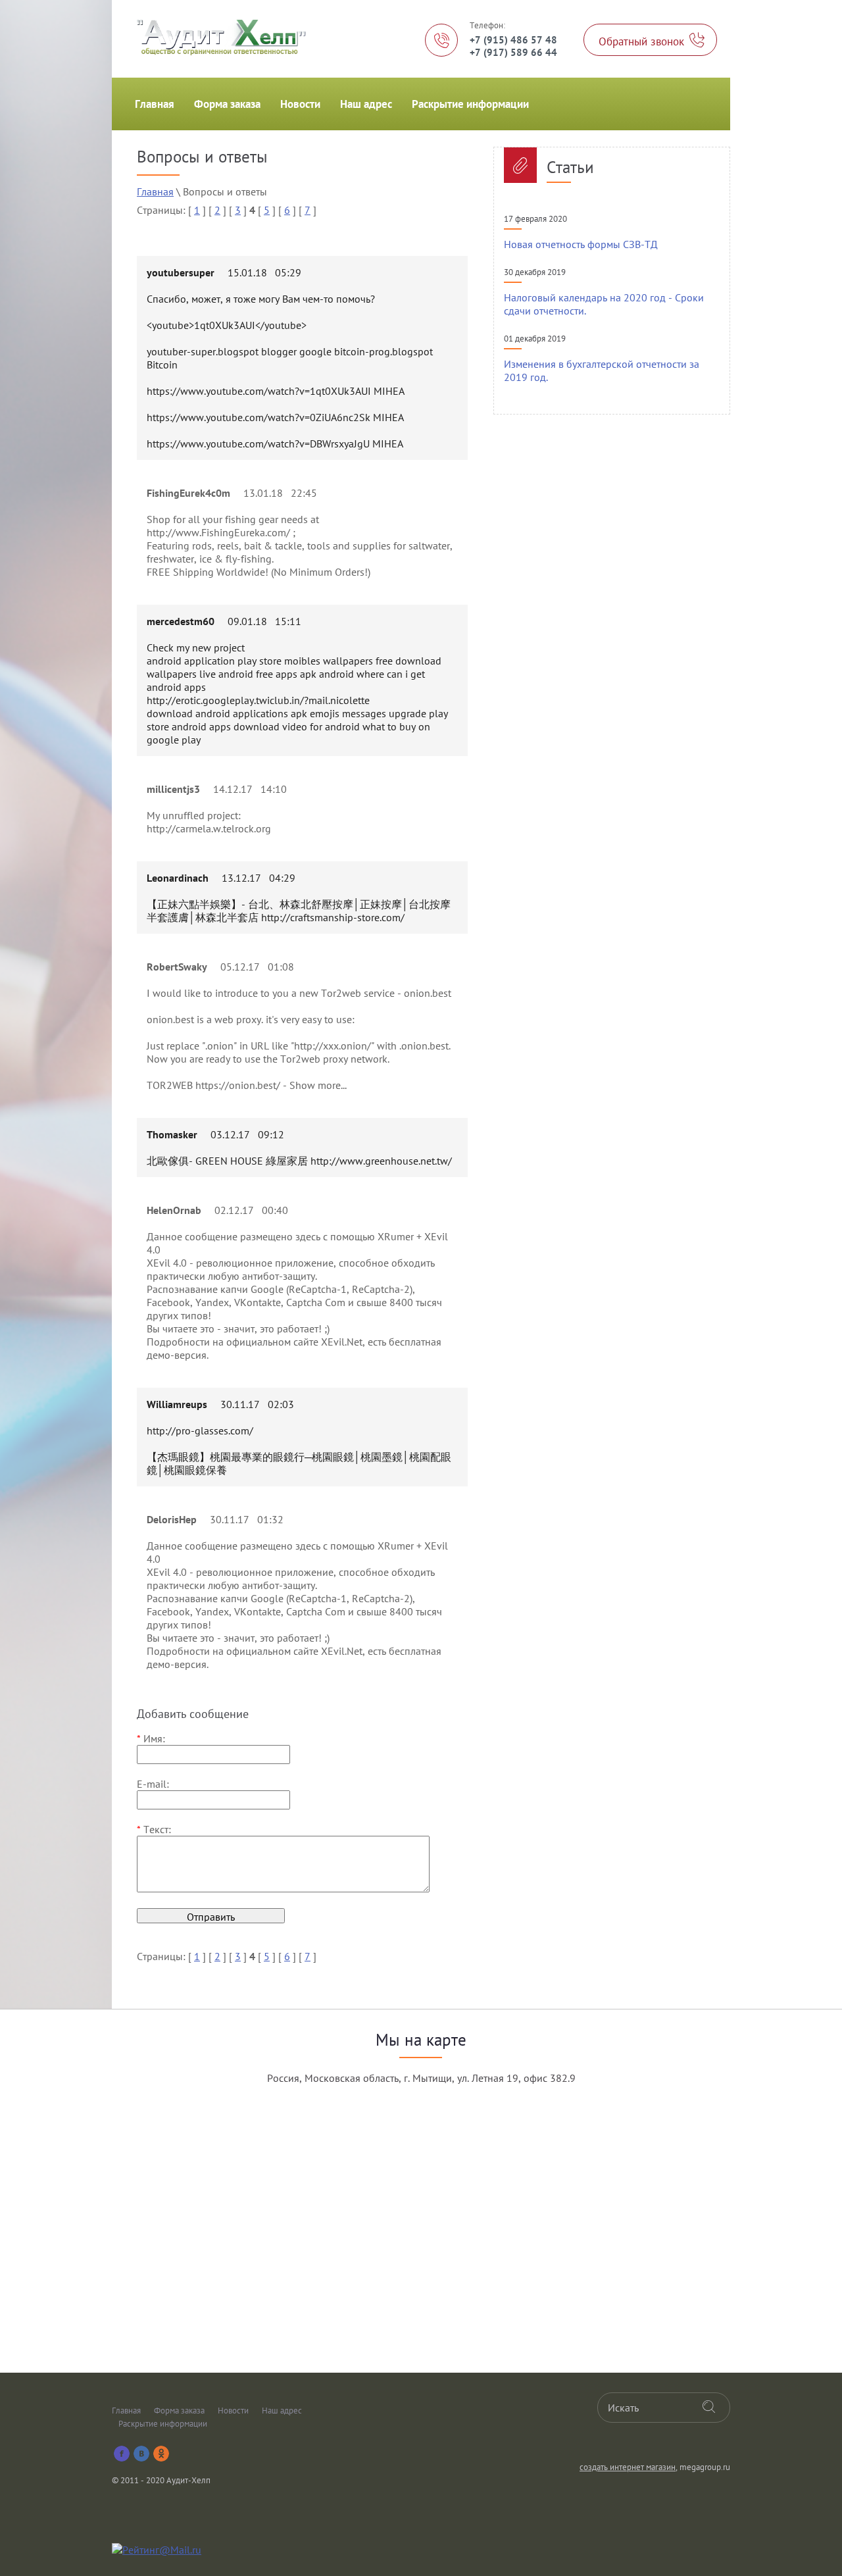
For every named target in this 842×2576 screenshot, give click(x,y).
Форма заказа (227, 104)
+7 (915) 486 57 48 (513, 40)
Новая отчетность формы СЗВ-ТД (581, 244)
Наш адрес (366, 104)
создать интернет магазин (628, 2467)
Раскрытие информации (470, 104)
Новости (300, 104)
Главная (155, 104)
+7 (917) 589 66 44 (513, 52)
